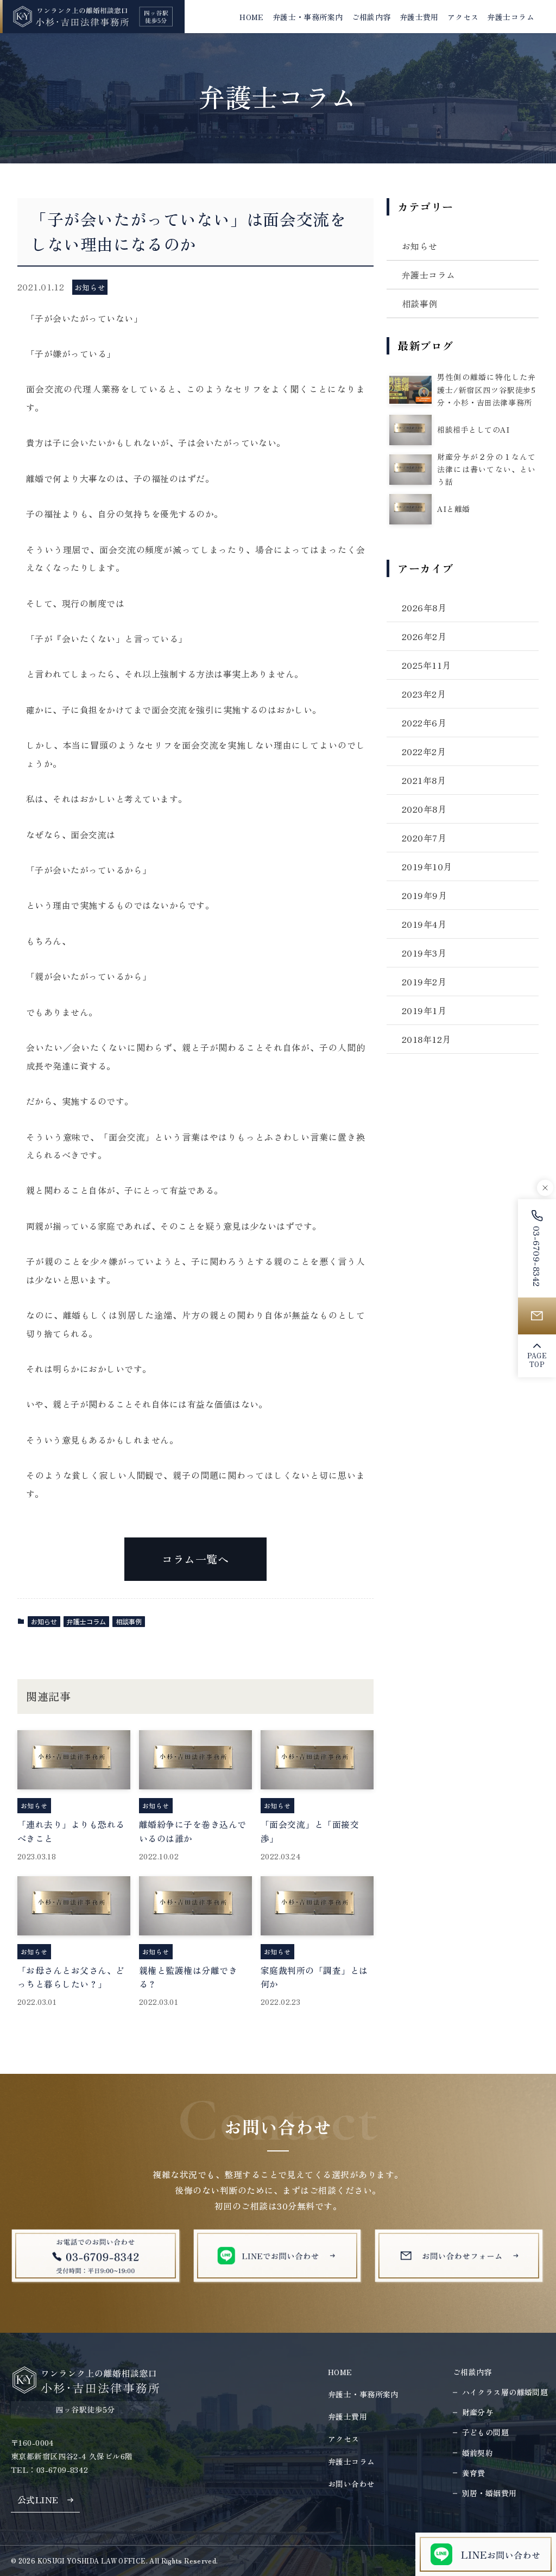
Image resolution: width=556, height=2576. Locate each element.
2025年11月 (427, 665)
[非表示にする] (545, 1188)
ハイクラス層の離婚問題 (505, 2392)
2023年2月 (424, 694)
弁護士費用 (347, 2416)
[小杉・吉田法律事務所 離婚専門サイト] (92, 17)
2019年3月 (424, 953)
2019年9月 (424, 895)
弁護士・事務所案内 (363, 2394)
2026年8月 (424, 607)
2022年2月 (424, 751)
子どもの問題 (486, 2432)
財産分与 (478, 2412)
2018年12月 (427, 1039)
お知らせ (44, 1621)
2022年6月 (424, 723)
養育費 (474, 2473)
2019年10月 (427, 866)
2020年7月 (424, 838)
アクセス (344, 2439)
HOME (340, 2372)
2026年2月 (424, 636)
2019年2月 (424, 982)
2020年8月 (424, 809)
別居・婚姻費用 (489, 2493)
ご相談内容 (472, 2372)
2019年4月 (424, 924)
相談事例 (129, 1621)
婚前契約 (478, 2453)
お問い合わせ (352, 2484)
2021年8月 (424, 780)
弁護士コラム (86, 1621)
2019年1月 (424, 1010)
